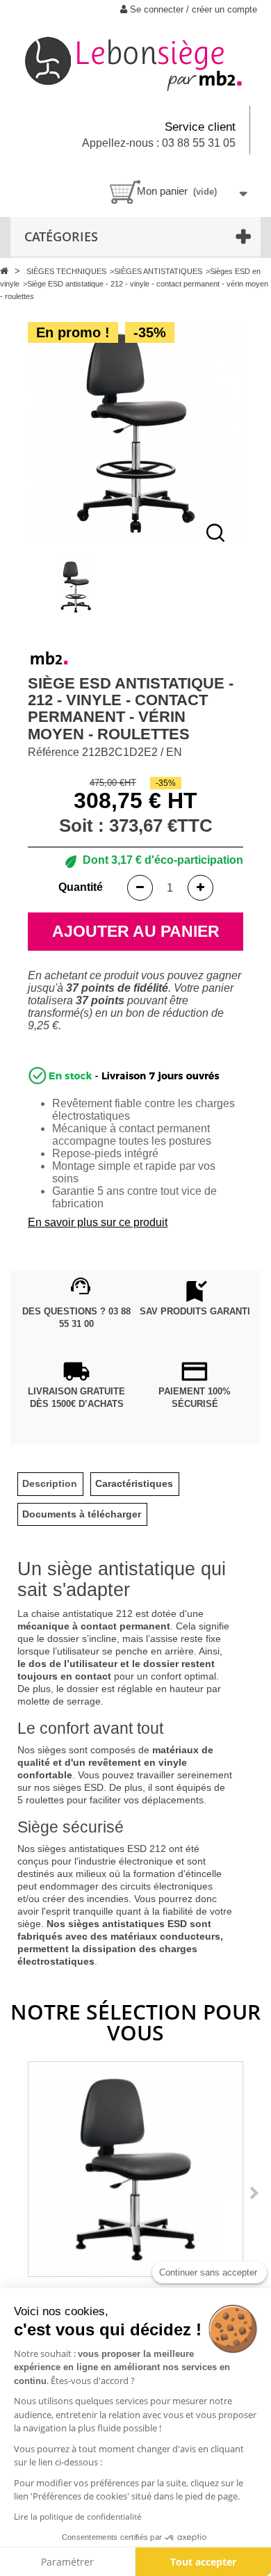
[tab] (50, 1484)
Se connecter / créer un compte (192, 9)
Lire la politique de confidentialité (78, 2517)
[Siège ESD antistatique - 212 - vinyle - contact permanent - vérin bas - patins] (135, 2169)
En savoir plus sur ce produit (98, 1222)
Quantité (81, 887)
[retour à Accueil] (6, 271)
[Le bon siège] (135, 62)
